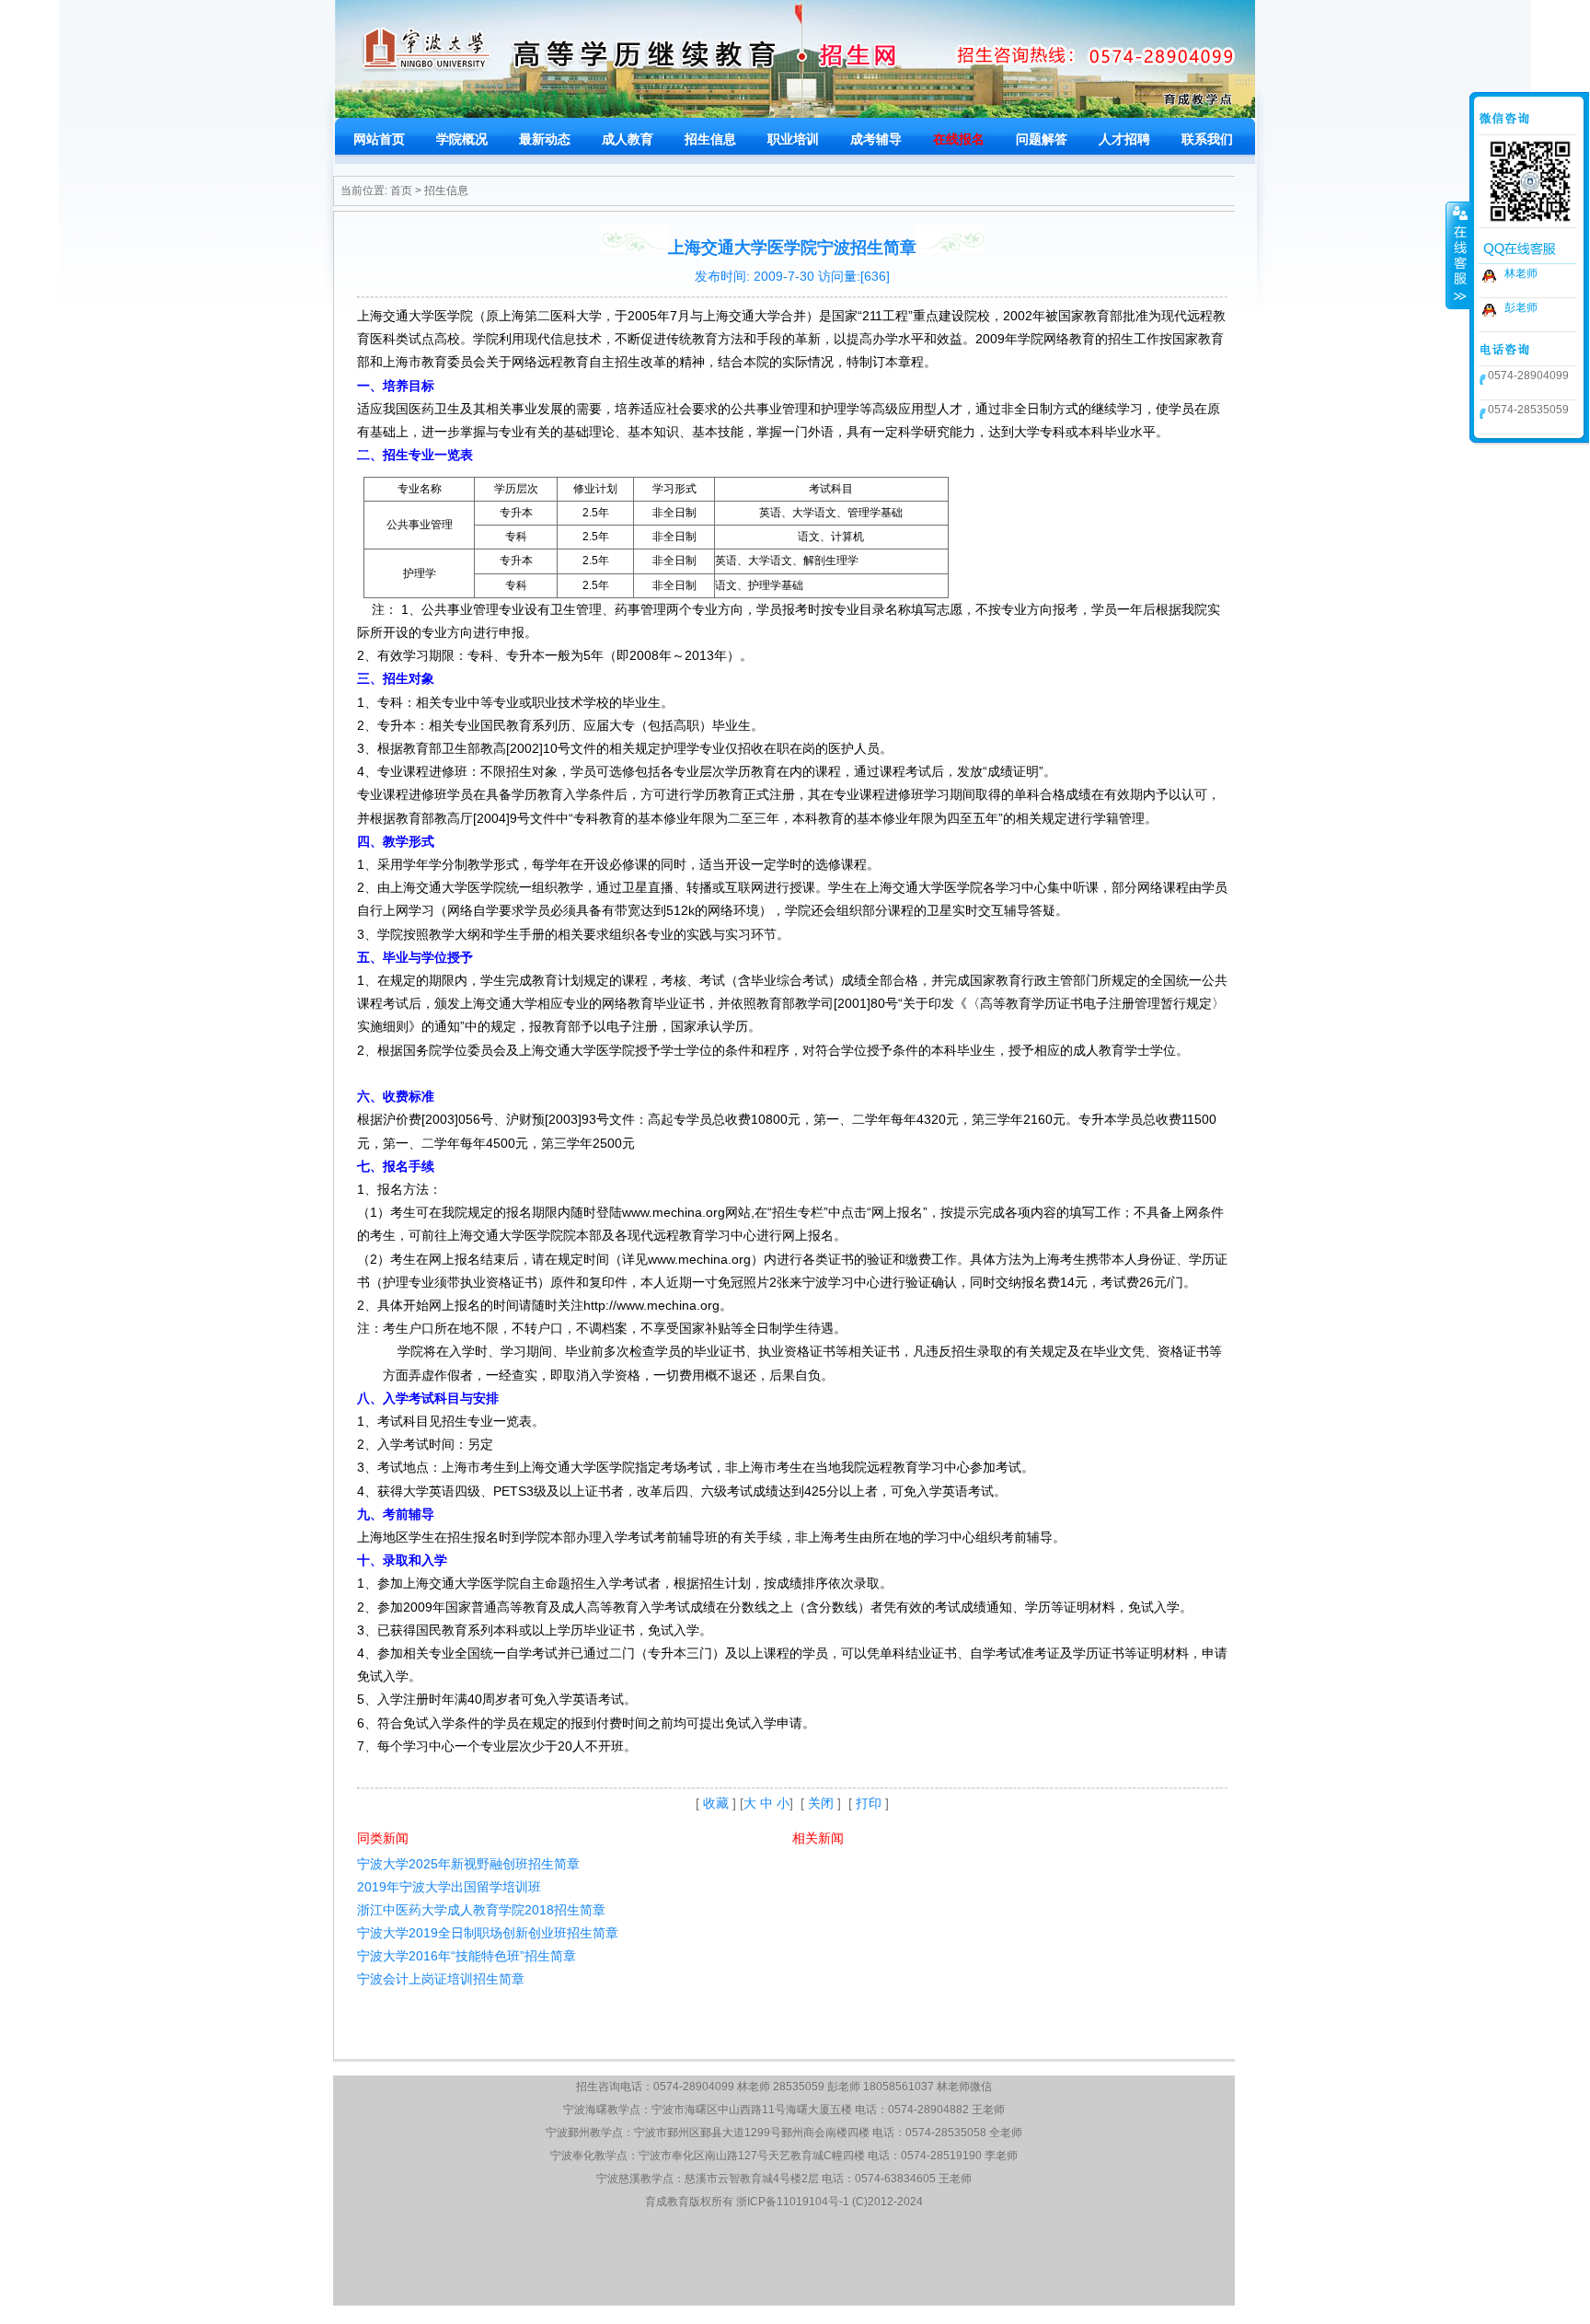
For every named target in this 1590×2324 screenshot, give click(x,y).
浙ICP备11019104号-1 (793, 2202)
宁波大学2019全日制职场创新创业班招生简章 (488, 1933)
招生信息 (446, 191)
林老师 (1521, 273)
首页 (401, 191)
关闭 (821, 1803)
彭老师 (1521, 307)
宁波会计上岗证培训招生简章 (441, 1979)
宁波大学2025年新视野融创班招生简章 (468, 1864)
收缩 (1458, 255)
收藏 (716, 1803)
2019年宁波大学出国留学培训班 (449, 1887)
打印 (869, 1803)
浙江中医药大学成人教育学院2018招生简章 (481, 1910)
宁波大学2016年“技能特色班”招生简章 (467, 1956)
